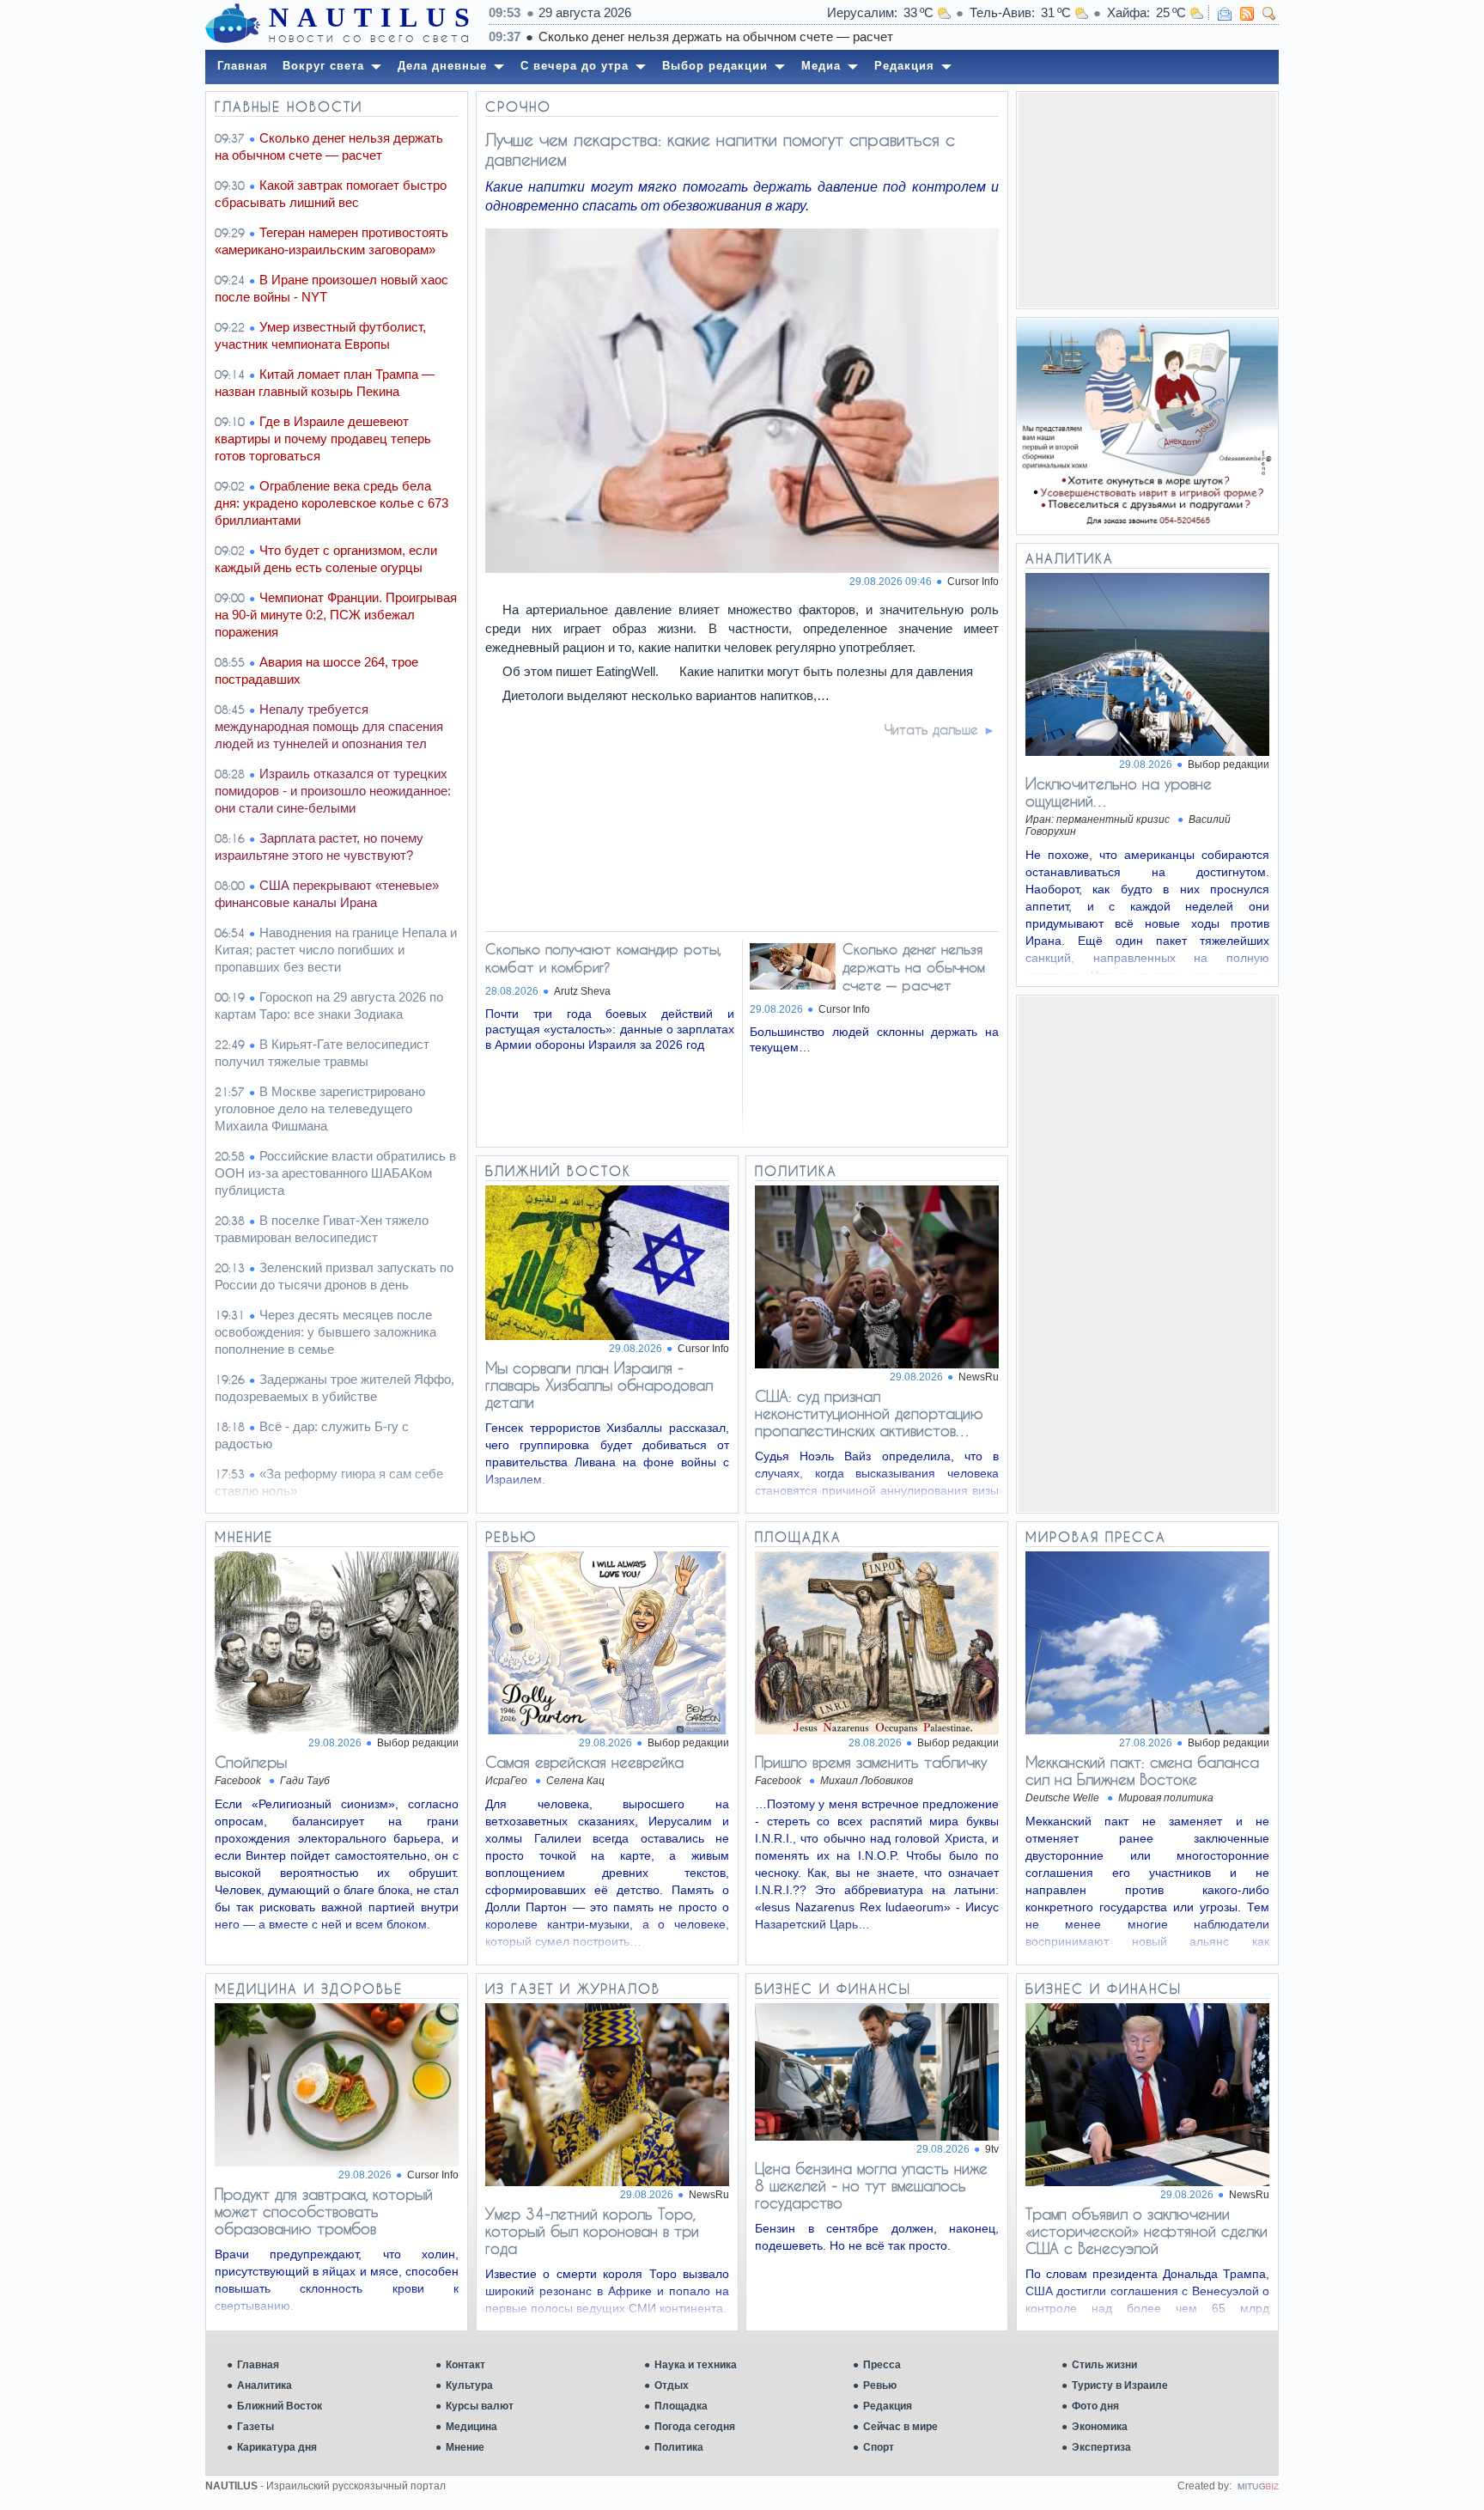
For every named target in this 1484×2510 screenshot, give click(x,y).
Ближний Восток (280, 2406)
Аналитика (265, 2385)
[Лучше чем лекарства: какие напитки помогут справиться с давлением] (743, 568)
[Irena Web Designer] (1258, 2486)
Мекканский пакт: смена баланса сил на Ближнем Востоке (1142, 1770)
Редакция (888, 2406)
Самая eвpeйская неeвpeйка (584, 1762)
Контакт (465, 2365)
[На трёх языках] (1147, 426)
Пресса (882, 2365)
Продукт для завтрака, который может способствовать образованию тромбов (324, 2211)
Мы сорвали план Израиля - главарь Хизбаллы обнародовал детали (599, 1385)
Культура (469, 2385)
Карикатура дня (277, 2447)
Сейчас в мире (900, 2427)
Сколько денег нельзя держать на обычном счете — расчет (716, 37)
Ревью (880, 2385)
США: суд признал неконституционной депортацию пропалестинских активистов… (869, 1413)
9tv (992, 2149)
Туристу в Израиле (1120, 2385)
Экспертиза (1101, 2447)
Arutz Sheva (582, 991)
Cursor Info (973, 582)
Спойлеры (251, 1762)
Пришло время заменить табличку (871, 1762)
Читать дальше (931, 729)
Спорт (879, 2447)
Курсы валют (480, 2406)
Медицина (471, 2427)
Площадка (681, 2406)
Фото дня (1095, 2406)
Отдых (672, 2385)
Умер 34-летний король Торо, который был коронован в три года (592, 2231)
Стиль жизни (1104, 2365)
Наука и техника (696, 2365)
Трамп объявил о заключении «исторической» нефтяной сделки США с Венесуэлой (1146, 2231)
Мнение (465, 2447)
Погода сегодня (695, 2427)
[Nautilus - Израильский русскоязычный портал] (233, 24)
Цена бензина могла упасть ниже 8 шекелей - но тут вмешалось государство (871, 2185)
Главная (258, 2365)
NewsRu (979, 1377)
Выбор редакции (1229, 765)
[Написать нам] (1225, 14)
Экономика (1100, 2427)
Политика (679, 2447)
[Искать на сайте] (1269, 14)
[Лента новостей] (1247, 14)
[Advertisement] (1147, 200)
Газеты (255, 2427)
